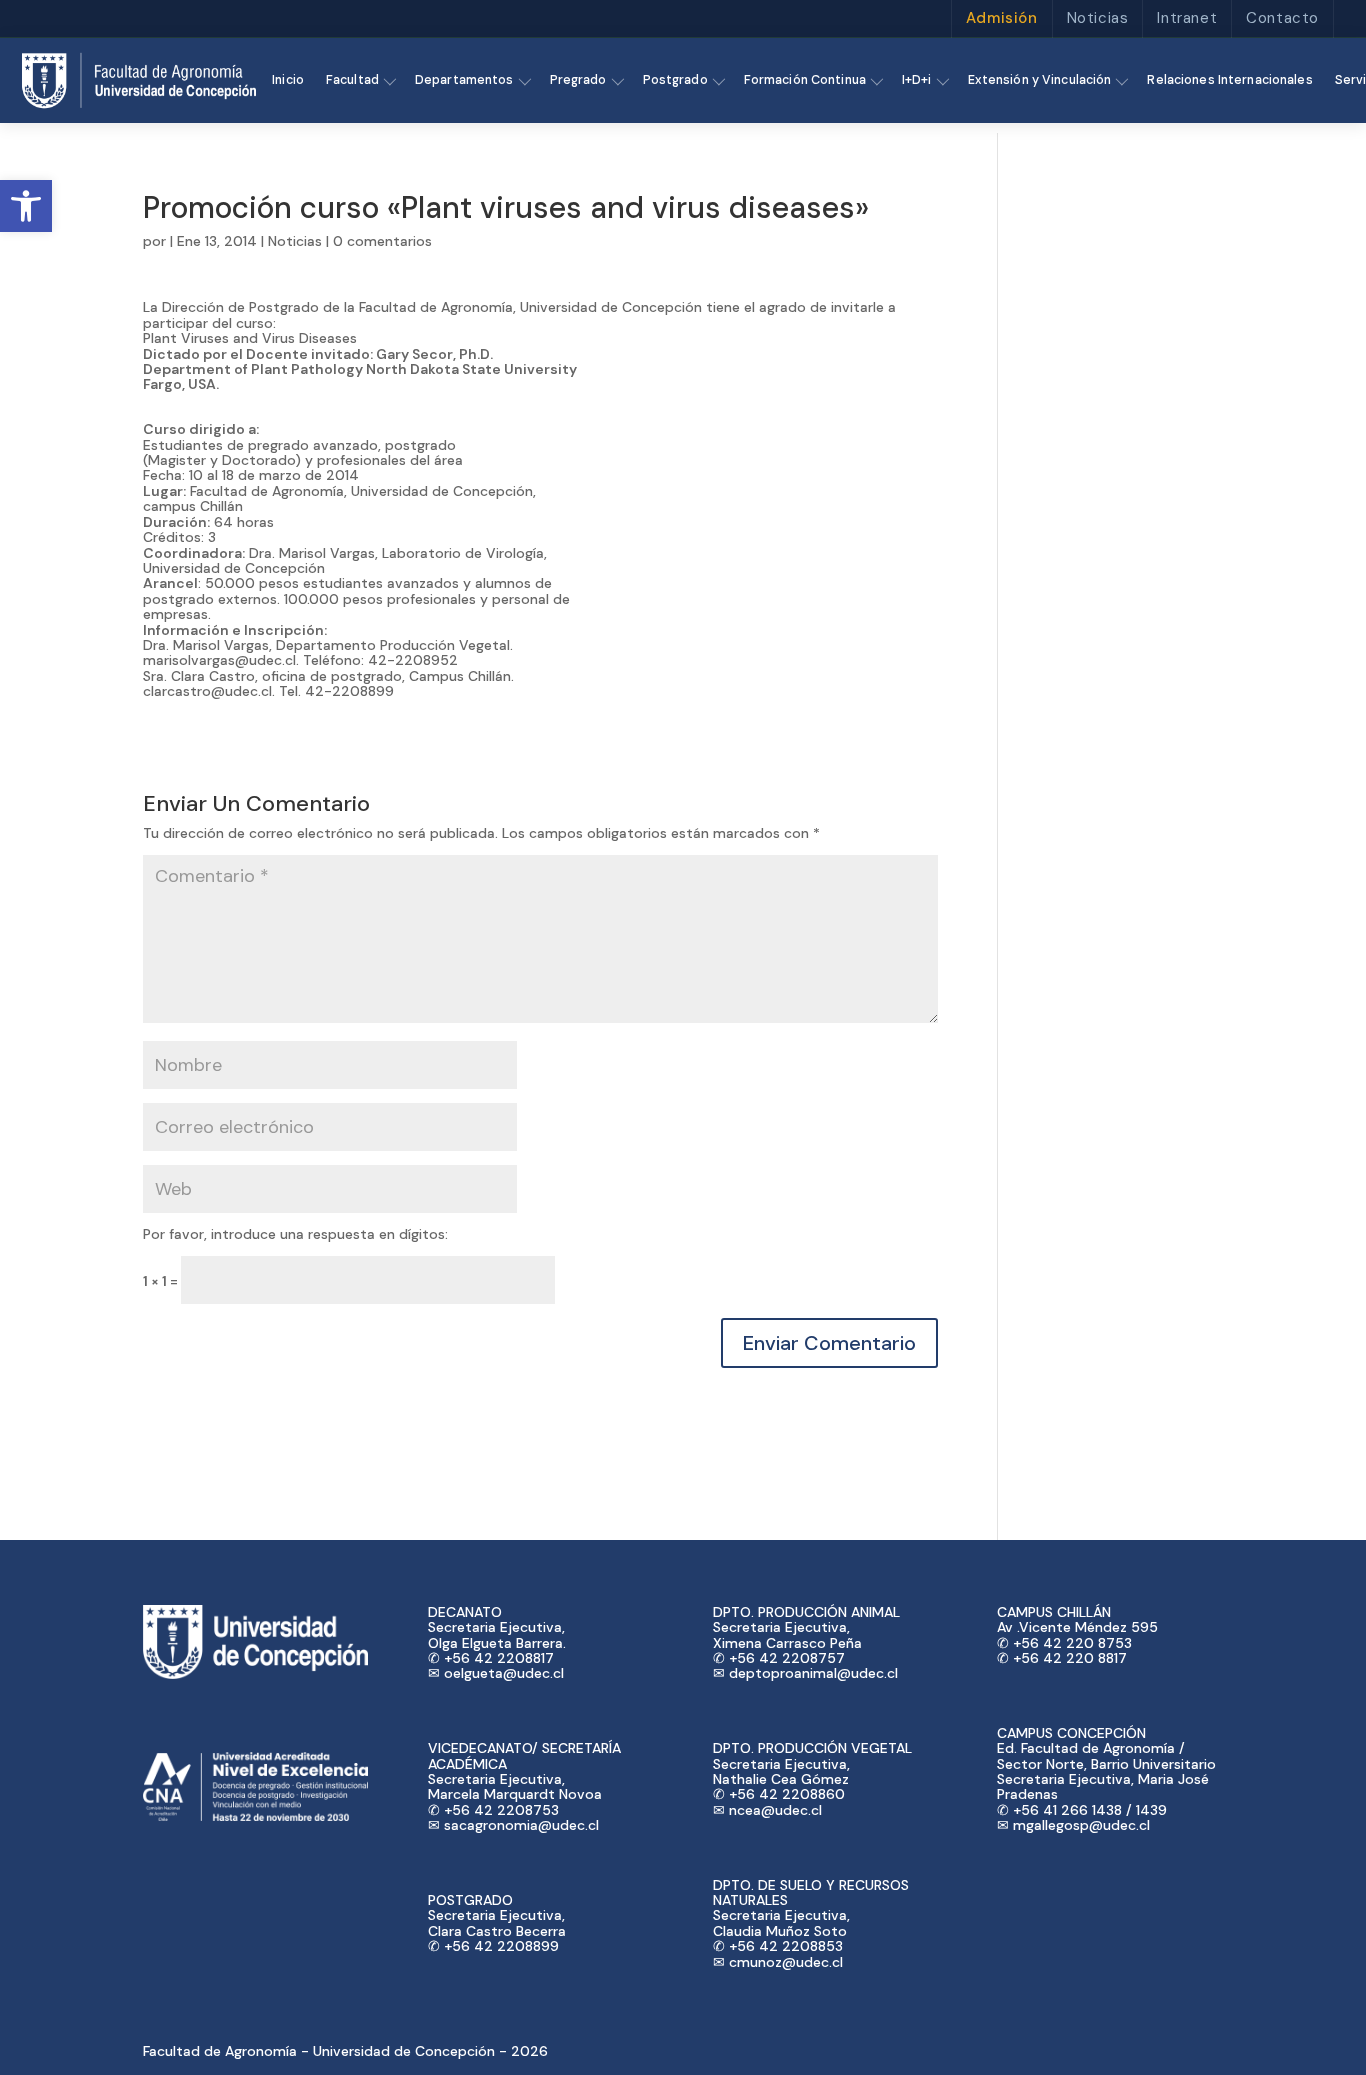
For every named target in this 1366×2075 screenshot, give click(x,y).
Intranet (1187, 18)
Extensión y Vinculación (1040, 80)
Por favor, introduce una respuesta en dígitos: (295, 1234)
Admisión (1002, 18)
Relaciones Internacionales (1229, 80)
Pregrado (578, 80)
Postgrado (675, 80)
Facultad (352, 80)
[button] (26, 206)
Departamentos (464, 80)
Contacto (1282, 18)
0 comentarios (382, 241)
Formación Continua (805, 80)
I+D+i (917, 80)
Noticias (1098, 18)
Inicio (288, 80)
